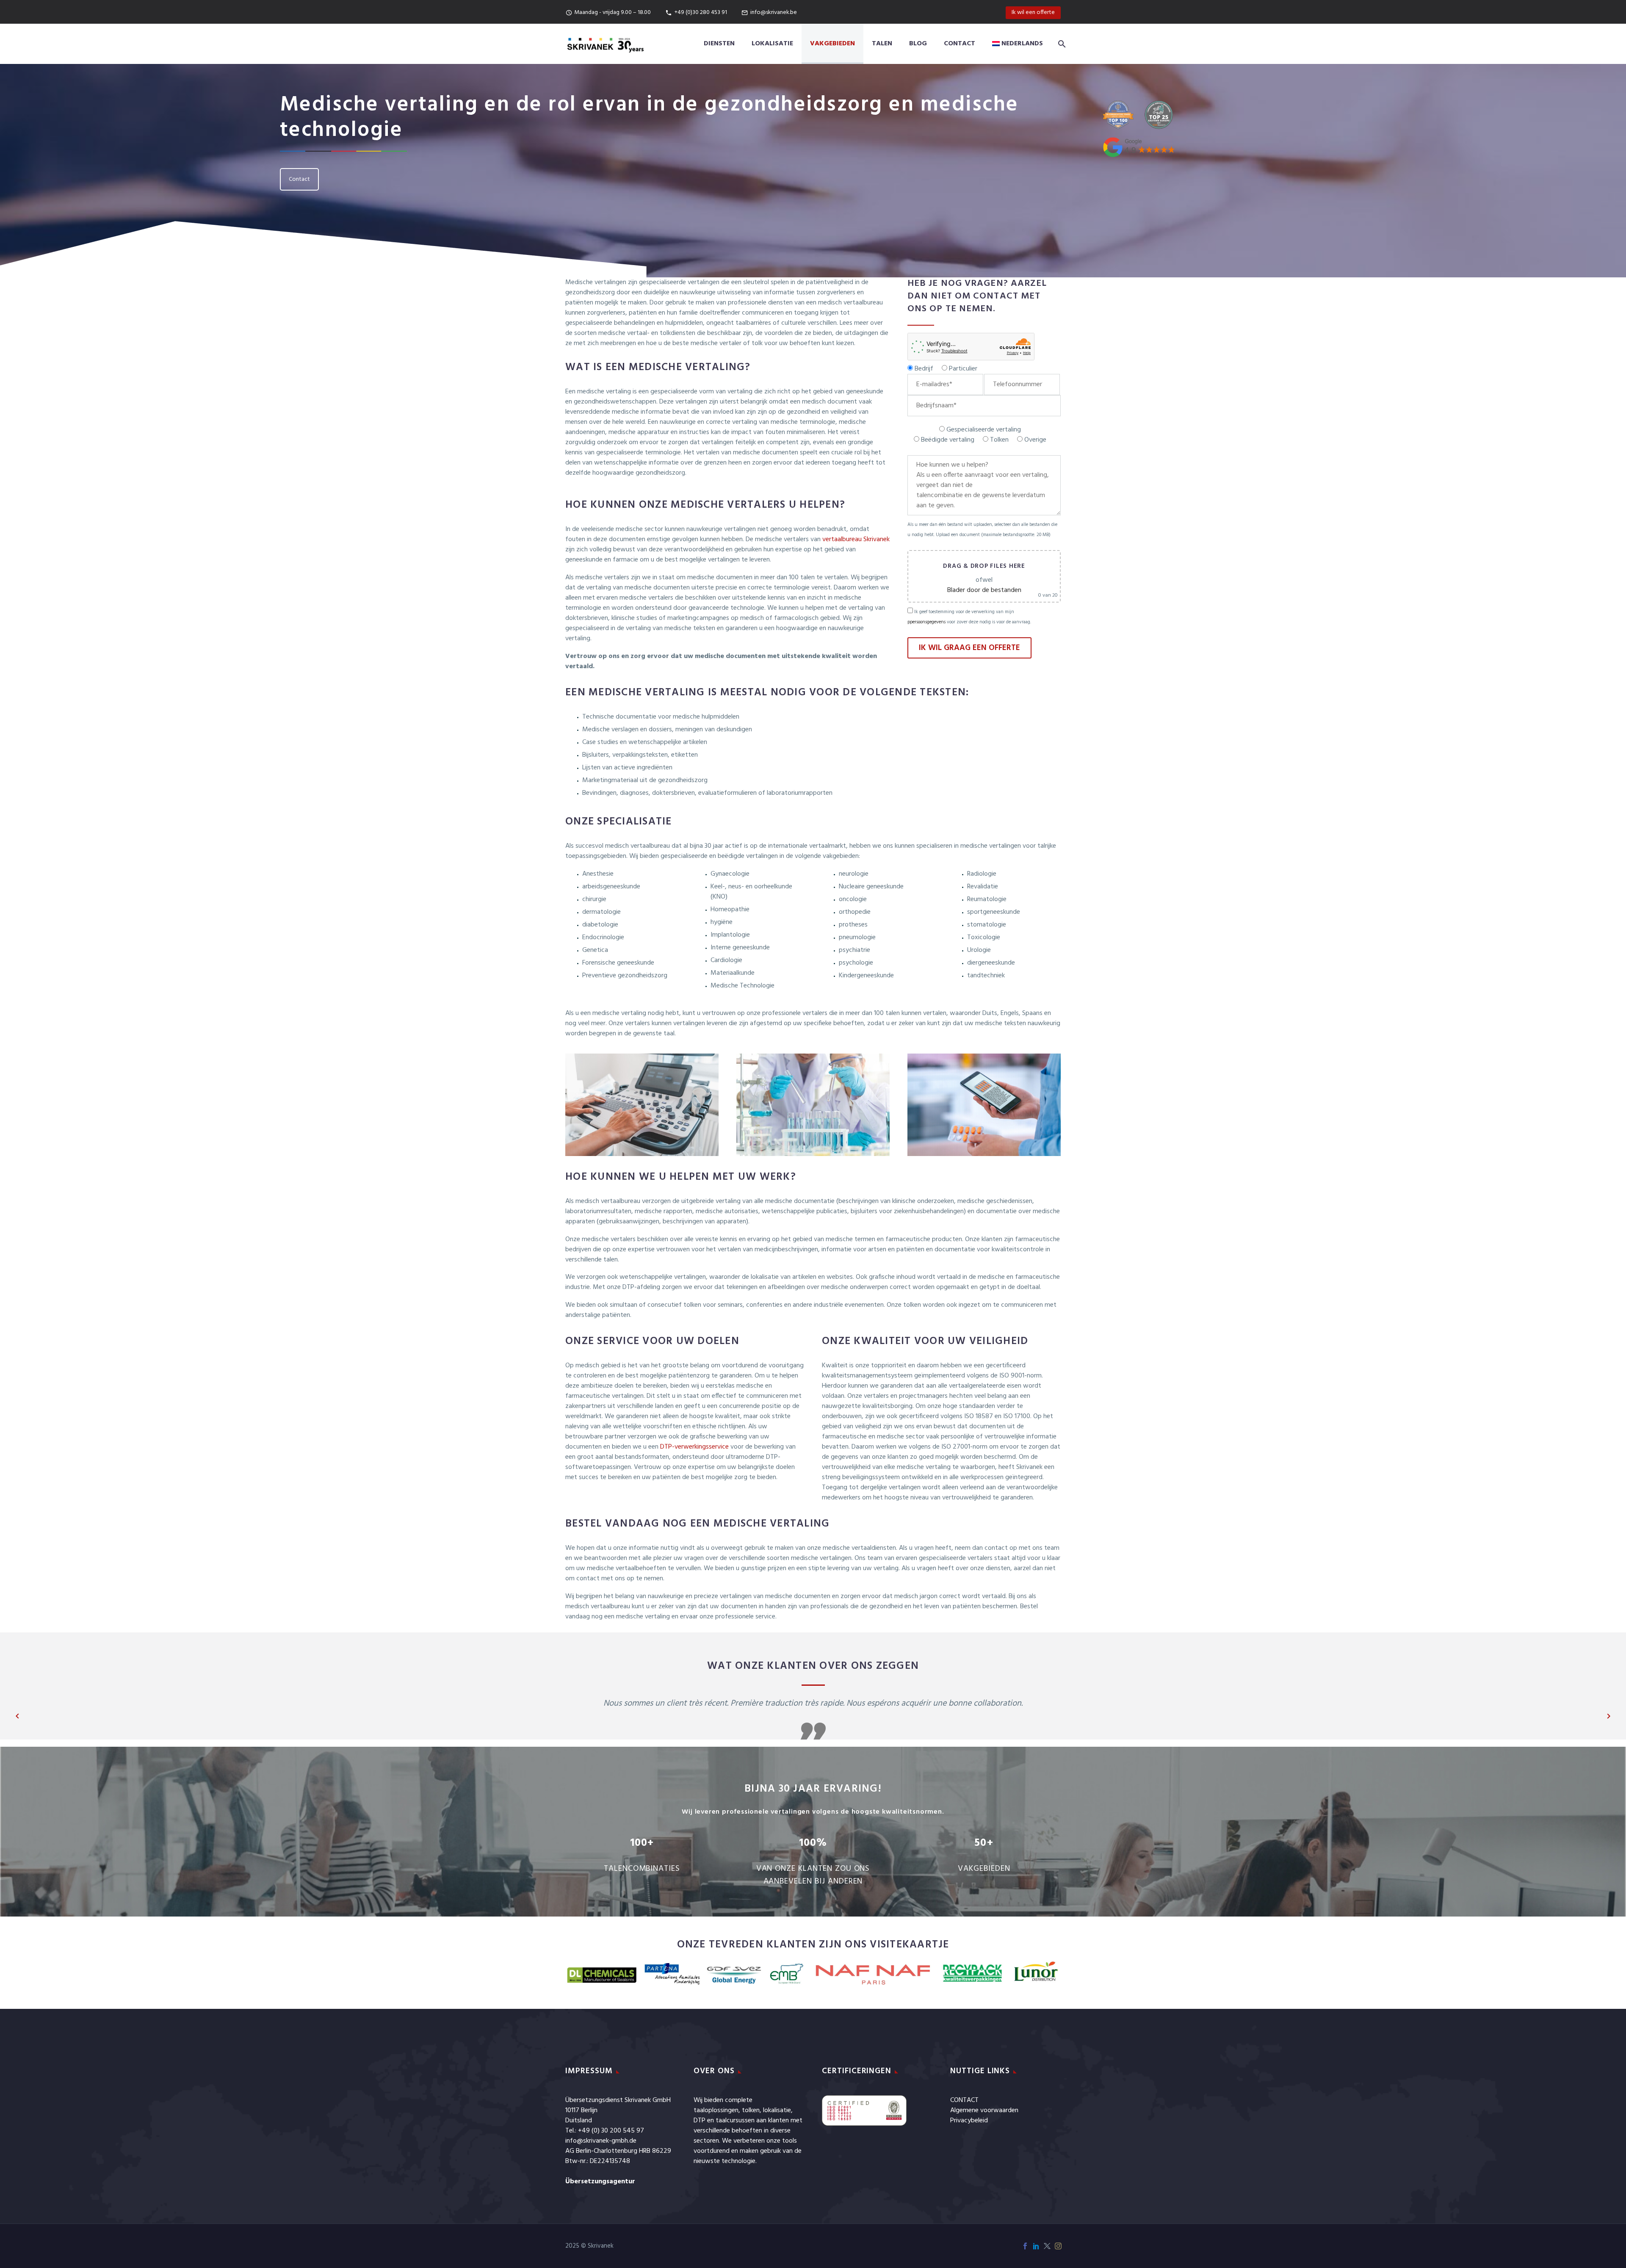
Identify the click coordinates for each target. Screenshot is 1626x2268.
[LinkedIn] (1036, 2246)
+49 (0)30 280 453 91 (701, 12)
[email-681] (945, 384)
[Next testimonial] (1609, 1716)
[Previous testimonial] (17, 1716)
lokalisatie (777, 2110)
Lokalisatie (772, 44)
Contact (960, 44)
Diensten (719, 44)
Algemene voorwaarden (984, 2110)
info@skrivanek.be (774, 12)
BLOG (918, 44)
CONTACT (964, 2100)
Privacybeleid (969, 2121)
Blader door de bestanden (984, 590)
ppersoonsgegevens (926, 622)
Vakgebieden (832, 44)
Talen (882, 44)
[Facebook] (1025, 2246)
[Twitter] (1047, 2246)
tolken (751, 2110)
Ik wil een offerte (1033, 12)
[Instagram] (1058, 2246)
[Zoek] (1060, 44)
